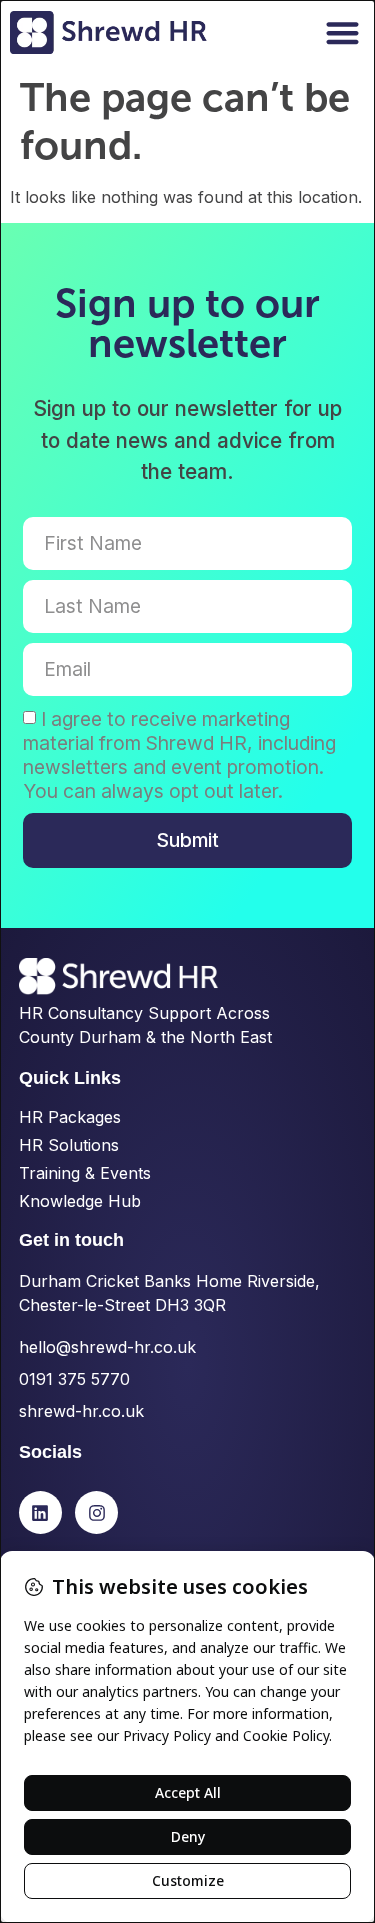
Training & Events (85, 1173)
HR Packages (70, 1117)
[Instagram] (96, 1512)
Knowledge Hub (80, 1201)
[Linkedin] (40, 1512)
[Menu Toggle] (342, 32)
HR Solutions (69, 1145)
